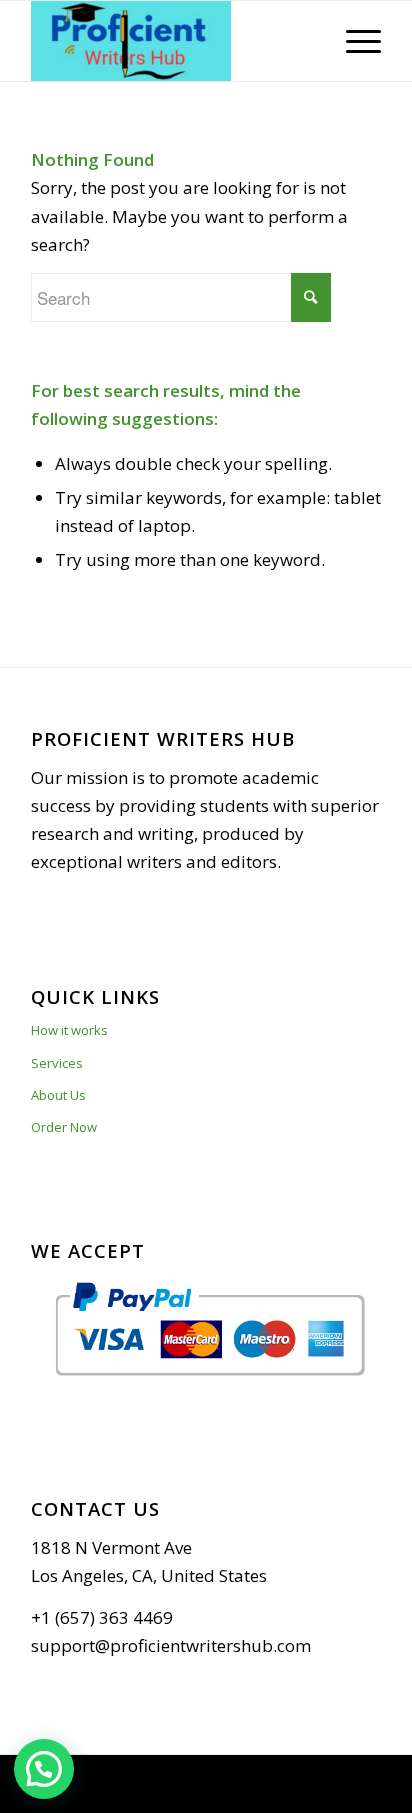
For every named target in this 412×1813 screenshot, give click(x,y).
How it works (69, 1030)
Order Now (64, 1127)
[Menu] (353, 41)
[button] (44, 1769)
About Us (58, 1095)
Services (57, 1063)
